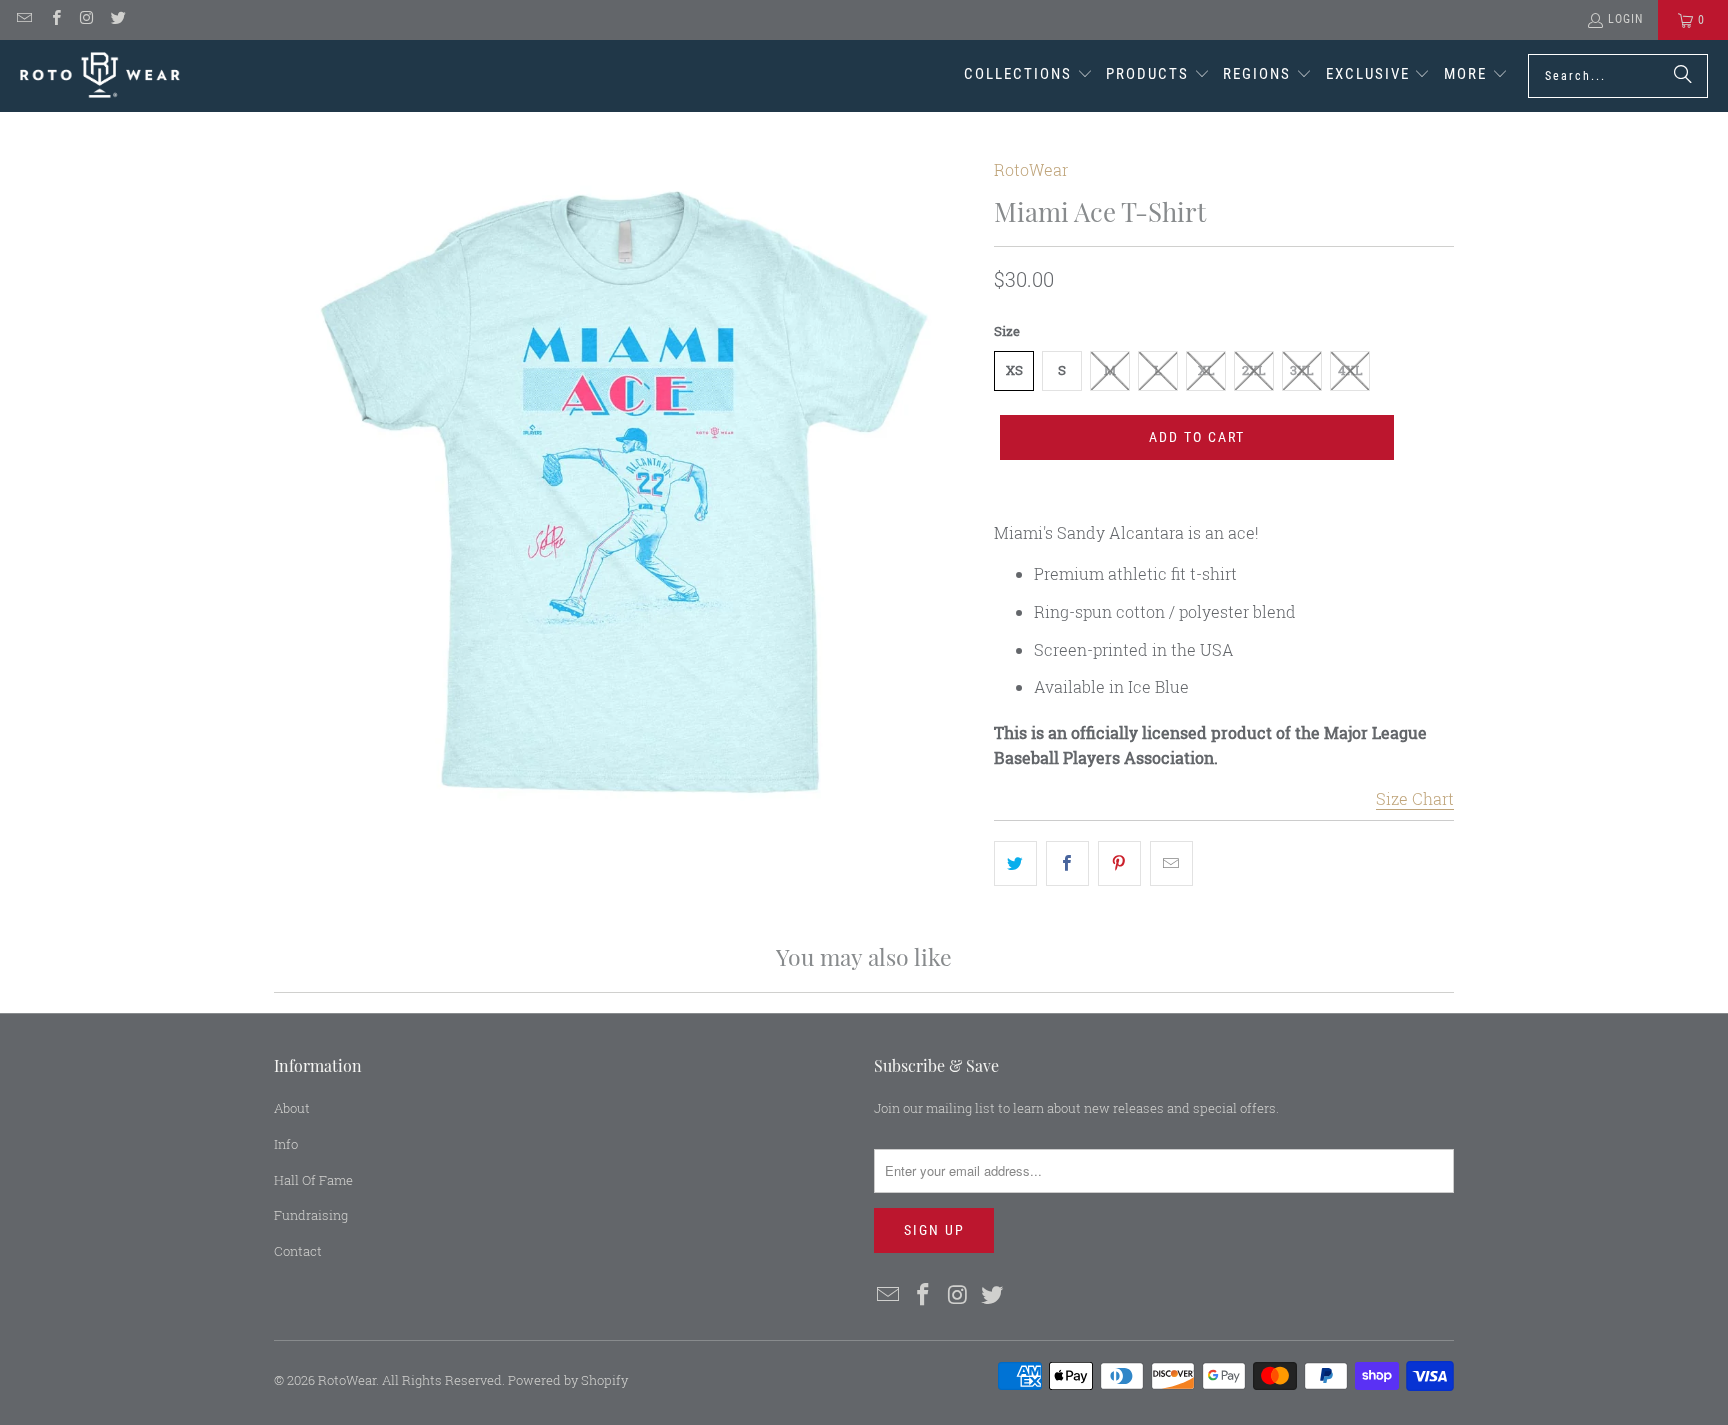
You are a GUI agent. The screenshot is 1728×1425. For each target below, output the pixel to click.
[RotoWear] (100, 75)
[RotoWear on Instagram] (86, 20)
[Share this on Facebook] (1067, 864)
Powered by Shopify (568, 1380)
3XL (1302, 370)
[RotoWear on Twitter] (117, 20)
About (292, 1108)
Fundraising (311, 1215)
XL (1206, 370)
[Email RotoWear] (23, 20)
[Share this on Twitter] (1015, 864)
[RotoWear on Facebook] (54, 20)
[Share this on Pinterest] (1119, 864)
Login (1625, 19)
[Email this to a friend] (1171, 864)
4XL (1350, 370)
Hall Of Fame (313, 1180)
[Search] (1683, 76)
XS (1014, 370)
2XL (1254, 370)
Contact (298, 1251)
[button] (1028, 76)
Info (286, 1144)
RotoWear (1031, 169)
